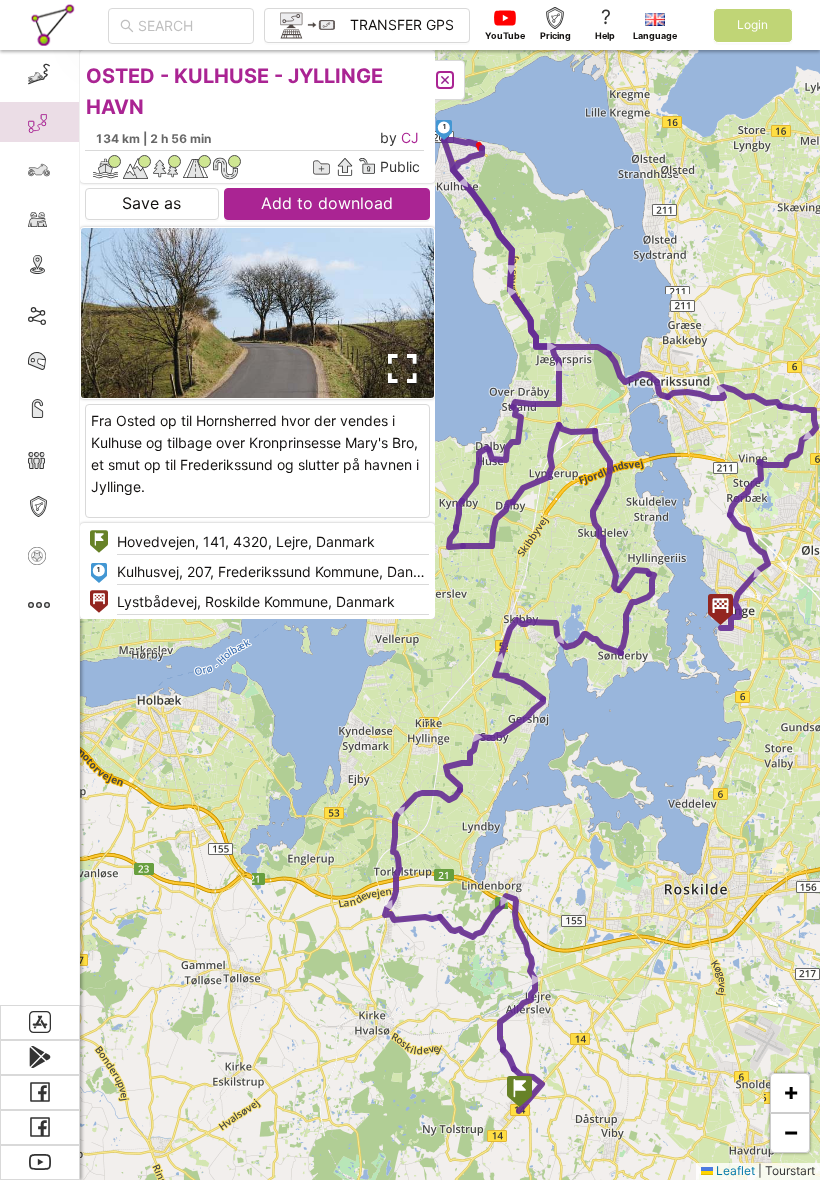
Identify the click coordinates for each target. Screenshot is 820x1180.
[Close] (445, 80)
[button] (519, 1093)
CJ (410, 137)
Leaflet (734, 1170)
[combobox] (190, 26)
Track (71, 313)
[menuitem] (39, 74)
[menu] (40, 527)
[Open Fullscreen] (398, 369)
